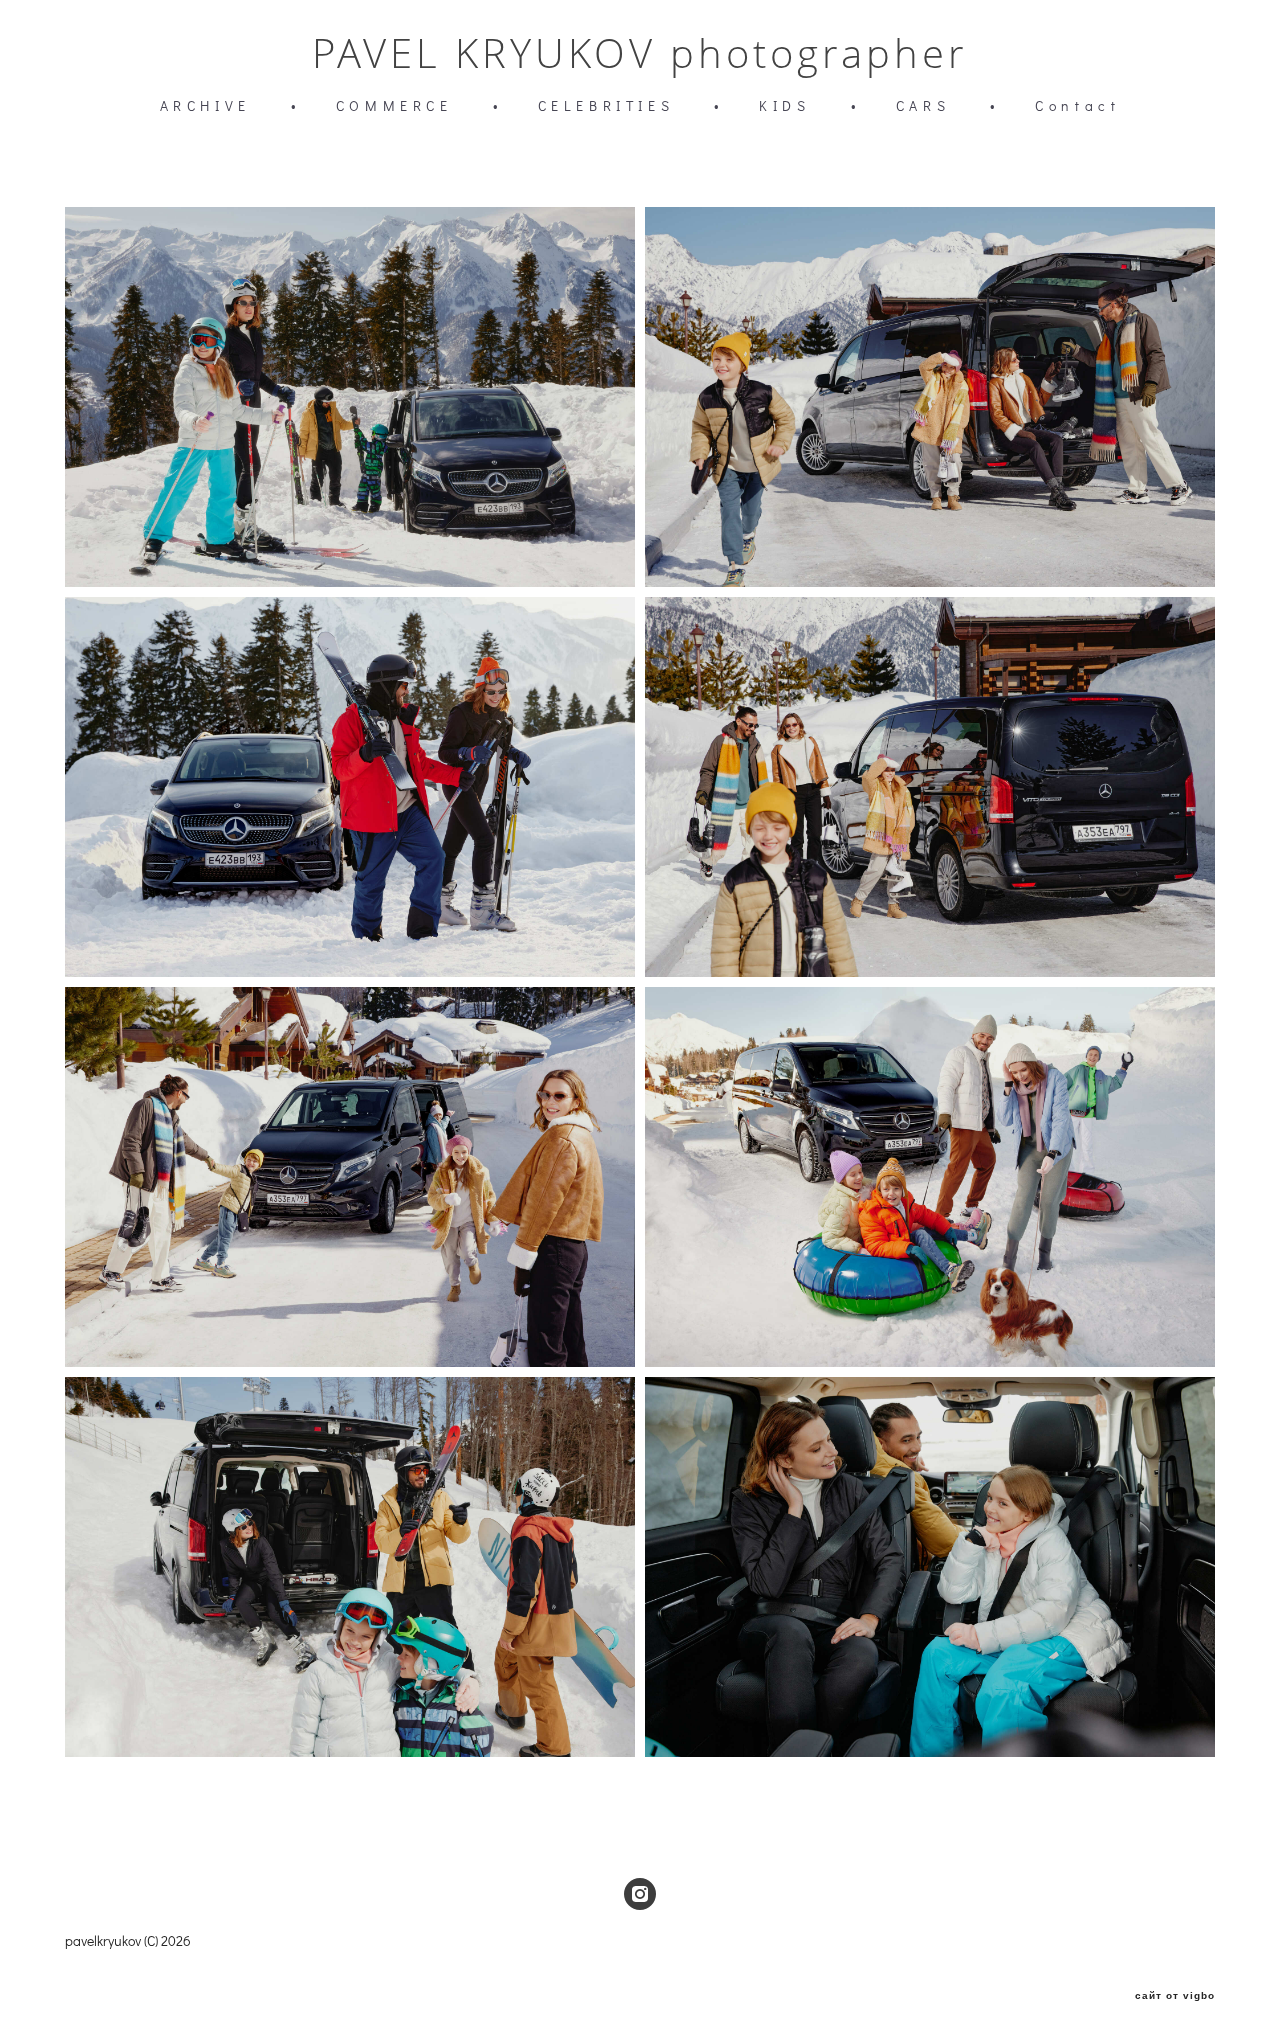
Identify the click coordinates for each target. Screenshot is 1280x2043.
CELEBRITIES (606, 106)
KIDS (784, 106)
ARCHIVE (205, 106)
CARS (923, 106)
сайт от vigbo (1175, 1996)
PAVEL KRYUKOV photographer (640, 53)
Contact (1077, 106)
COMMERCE (394, 106)
